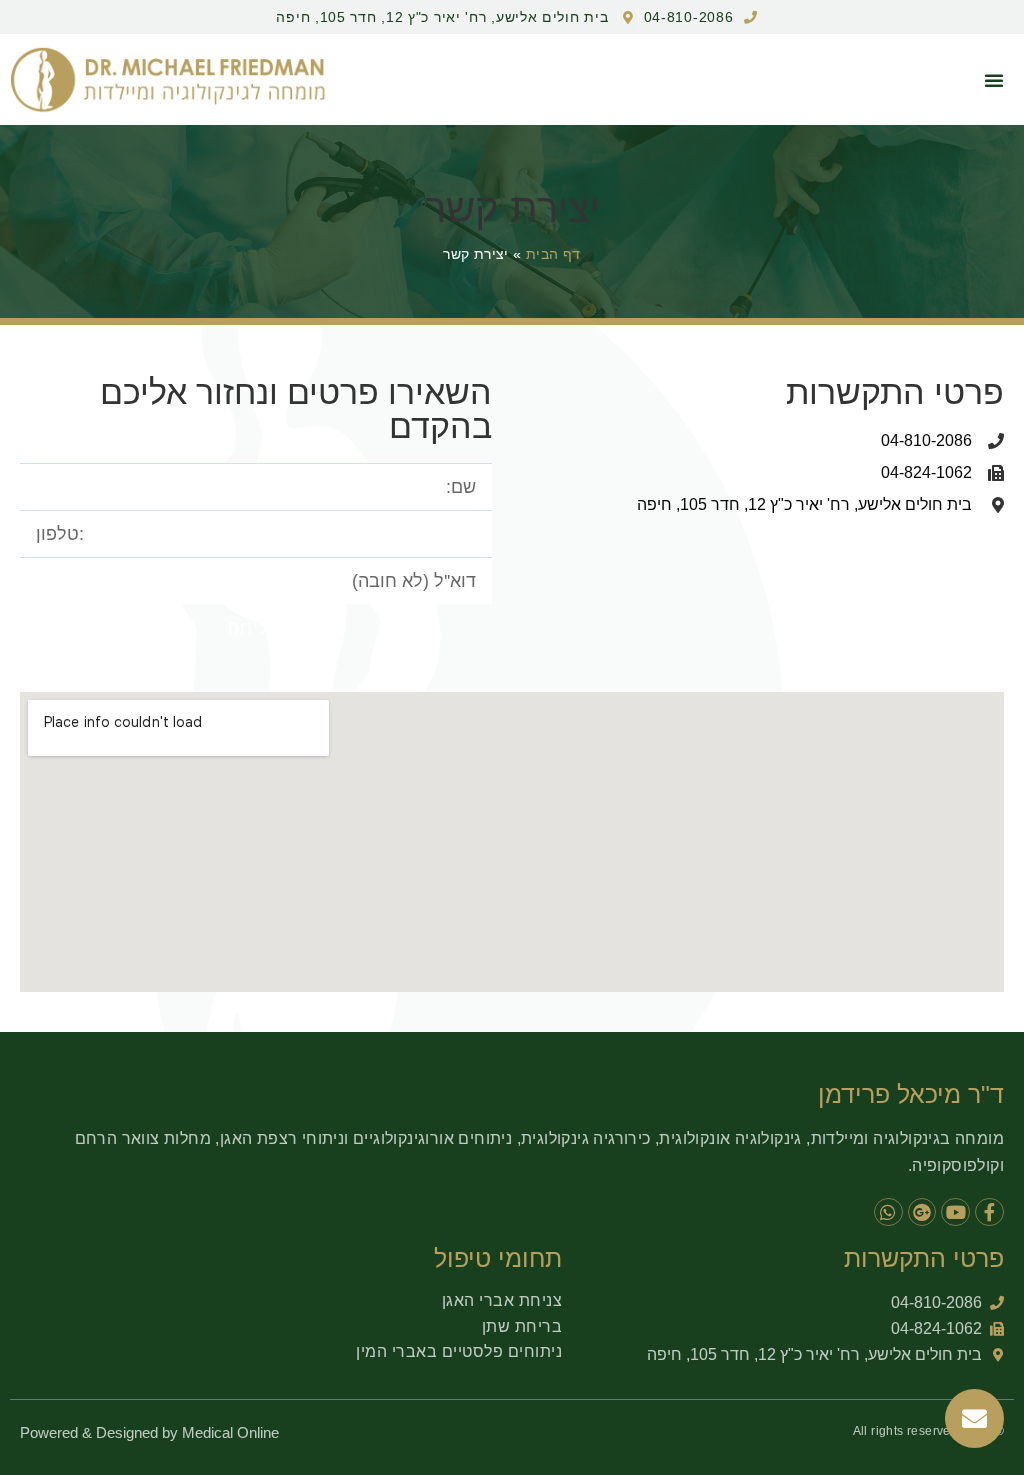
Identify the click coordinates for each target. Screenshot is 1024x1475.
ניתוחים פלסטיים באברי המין (459, 1351)
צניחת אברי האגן (502, 1300)
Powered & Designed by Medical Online (149, 1432)
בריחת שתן (522, 1326)
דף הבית (553, 254)
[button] (994, 80)
